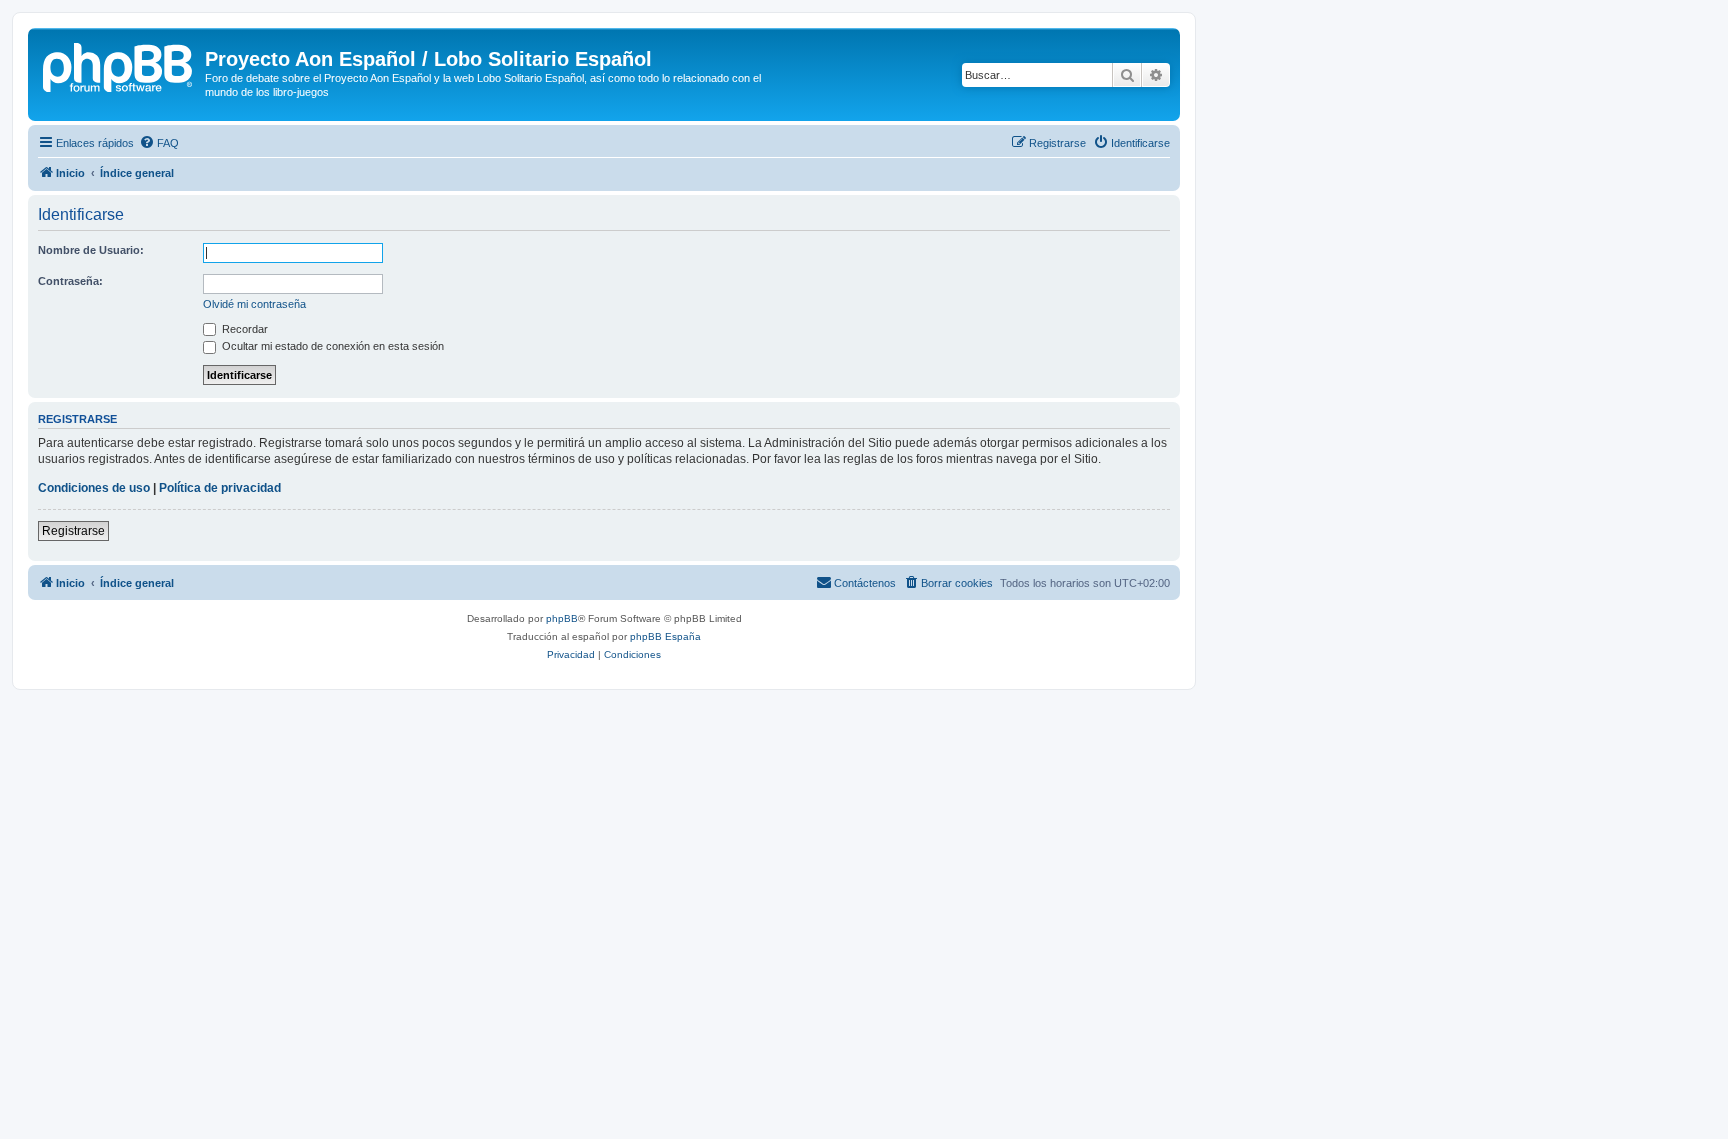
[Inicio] (119, 65)
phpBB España (665, 636)
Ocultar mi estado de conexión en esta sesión (331, 346)
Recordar (243, 329)
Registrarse (73, 531)
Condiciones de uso (94, 488)
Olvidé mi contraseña (254, 304)
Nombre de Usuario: (91, 250)
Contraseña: (70, 281)
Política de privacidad (220, 488)
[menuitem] (159, 143)
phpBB (562, 618)
